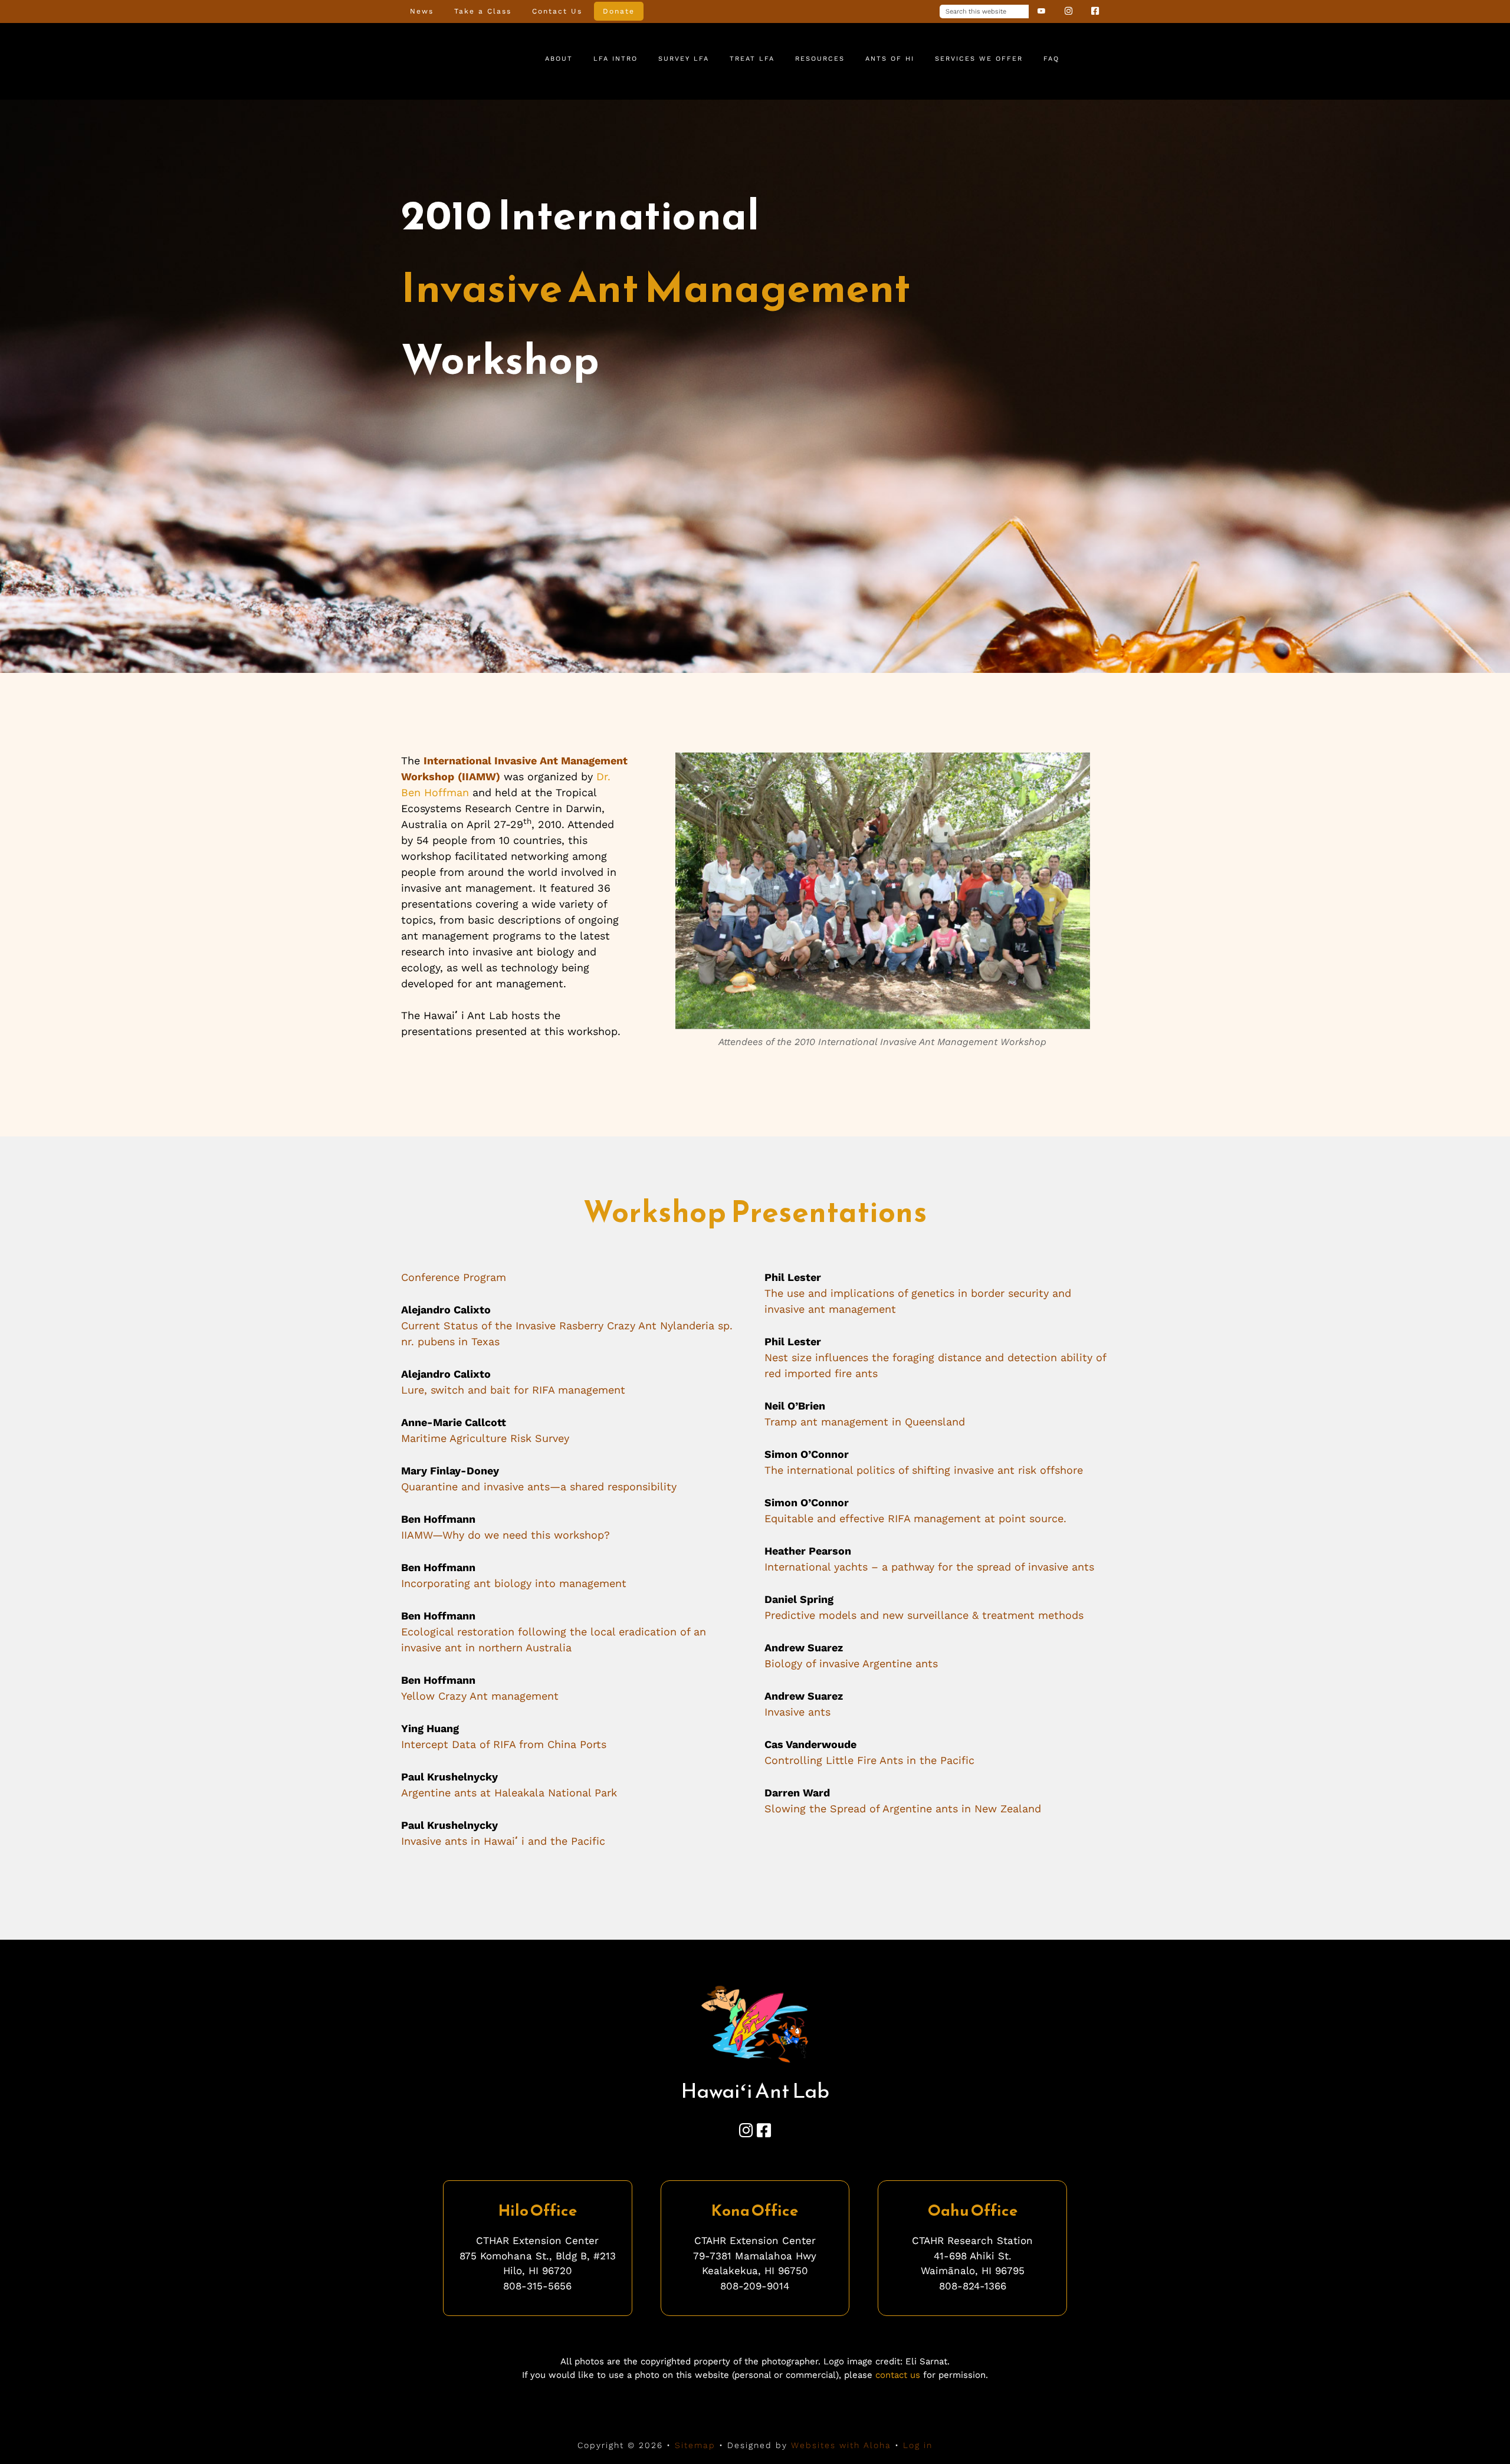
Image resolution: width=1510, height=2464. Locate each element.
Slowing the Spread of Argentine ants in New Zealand (903, 1808)
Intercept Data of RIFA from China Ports (504, 1744)
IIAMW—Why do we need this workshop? (505, 1535)
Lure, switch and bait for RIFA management (513, 1390)
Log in (918, 2445)
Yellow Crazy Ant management (480, 1696)
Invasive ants (797, 1712)
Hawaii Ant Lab (448, 60)
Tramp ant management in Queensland (865, 1422)
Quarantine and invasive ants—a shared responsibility (539, 1486)
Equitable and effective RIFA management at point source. (915, 1518)
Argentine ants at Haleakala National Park (509, 1793)
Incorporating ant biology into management (514, 1583)
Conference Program (454, 1277)
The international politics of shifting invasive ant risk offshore (924, 1470)
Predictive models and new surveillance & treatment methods (924, 1615)
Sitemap (695, 2445)
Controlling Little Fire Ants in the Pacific (869, 1760)
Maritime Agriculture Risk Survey (485, 1438)
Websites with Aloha (841, 2445)
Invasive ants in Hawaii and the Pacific (503, 1841)
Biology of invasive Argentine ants (851, 1663)
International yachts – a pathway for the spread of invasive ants (929, 1567)
